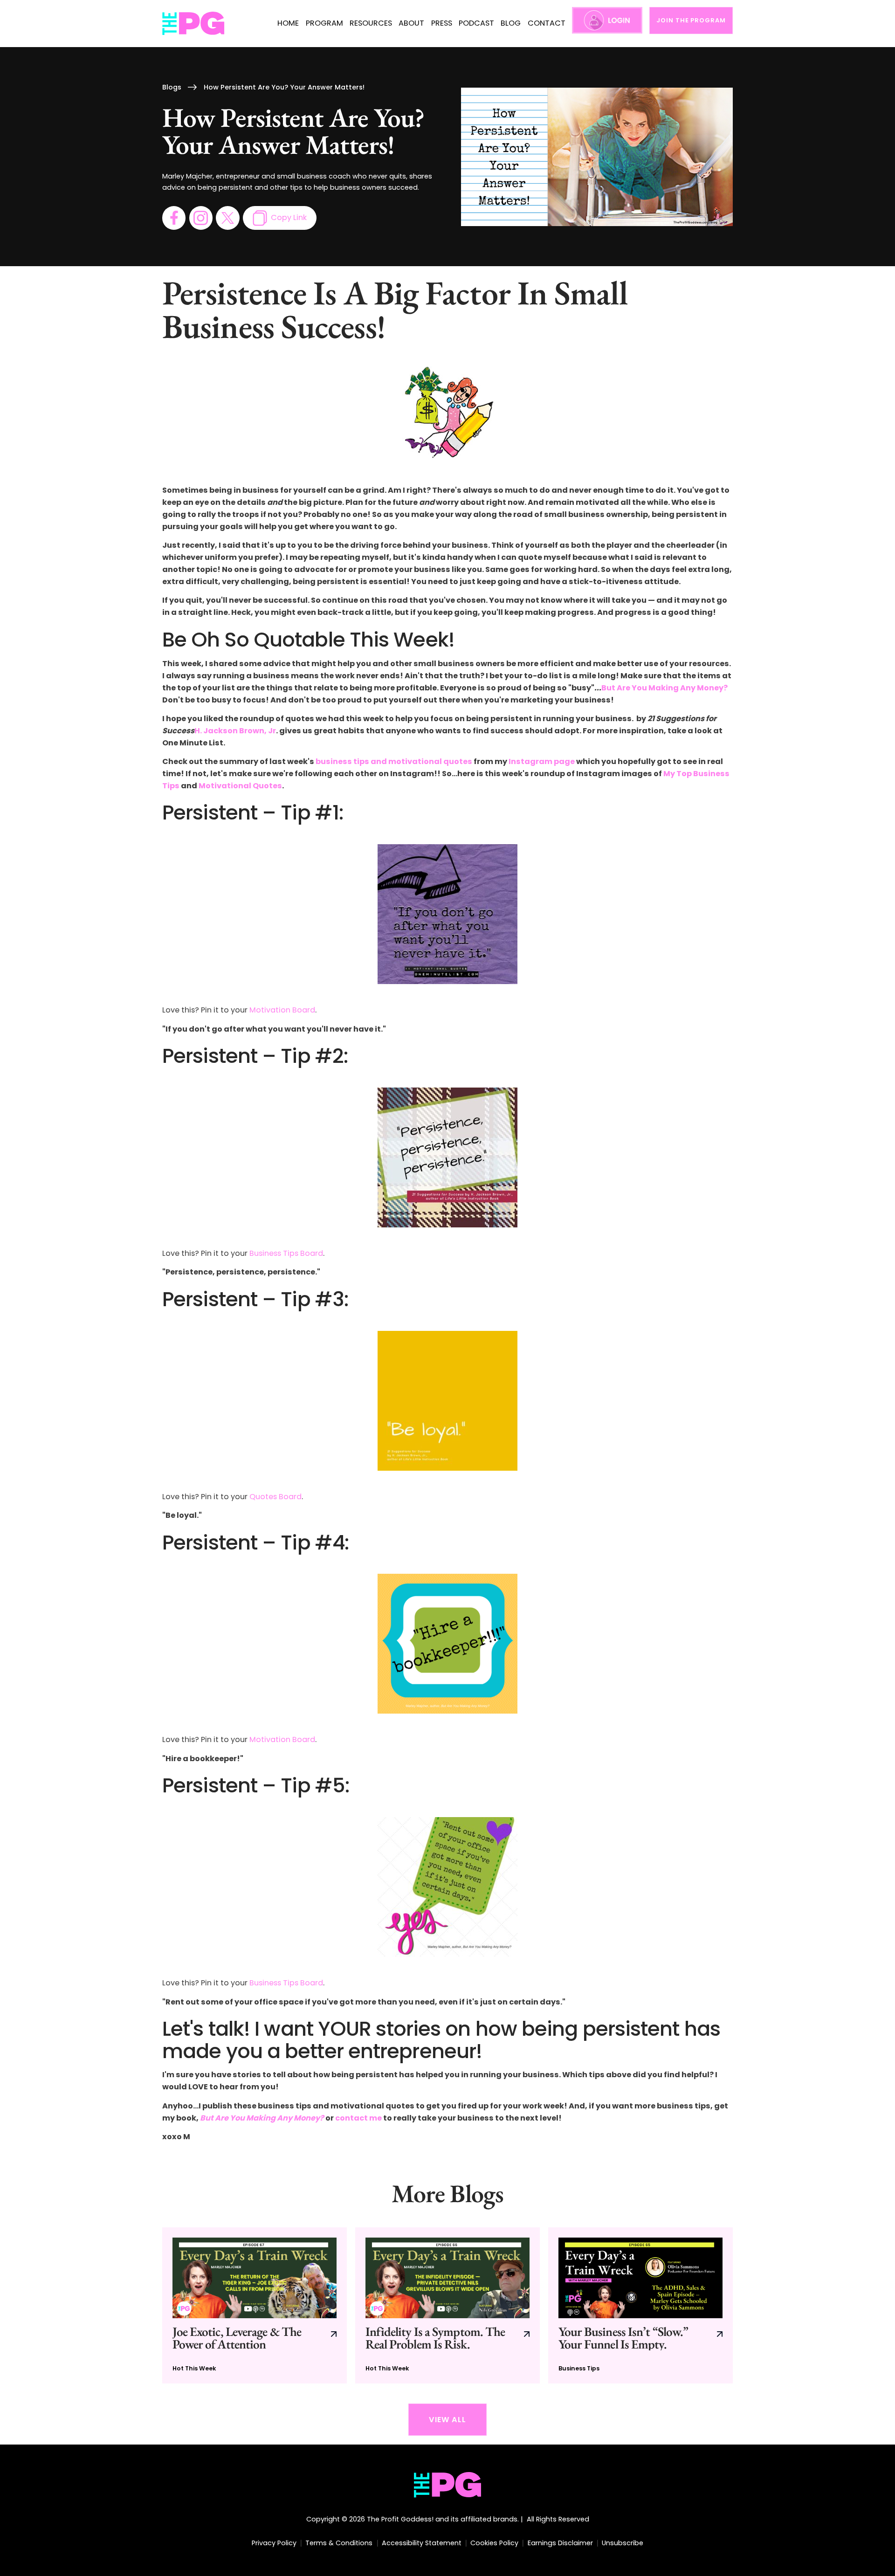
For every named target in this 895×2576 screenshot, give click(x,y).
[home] (194, 24)
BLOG (511, 23)
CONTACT (547, 23)
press (442, 23)
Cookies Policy (494, 2543)
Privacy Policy (274, 2543)
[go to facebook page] (174, 218)
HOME (288, 23)
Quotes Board (275, 1497)
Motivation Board (282, 1010)
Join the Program (691, 20)
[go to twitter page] (227, 218)
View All (447, 2420)
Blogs (172, 87)
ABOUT (411, 23)
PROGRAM (324, 23)
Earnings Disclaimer (560, 2543)
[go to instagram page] (201, 218)
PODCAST (476, 23)
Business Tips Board (286, 1253)
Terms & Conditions (339, 2543)
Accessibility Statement (422, 2543)
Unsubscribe (623, 2543)
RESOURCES (371, 23)
